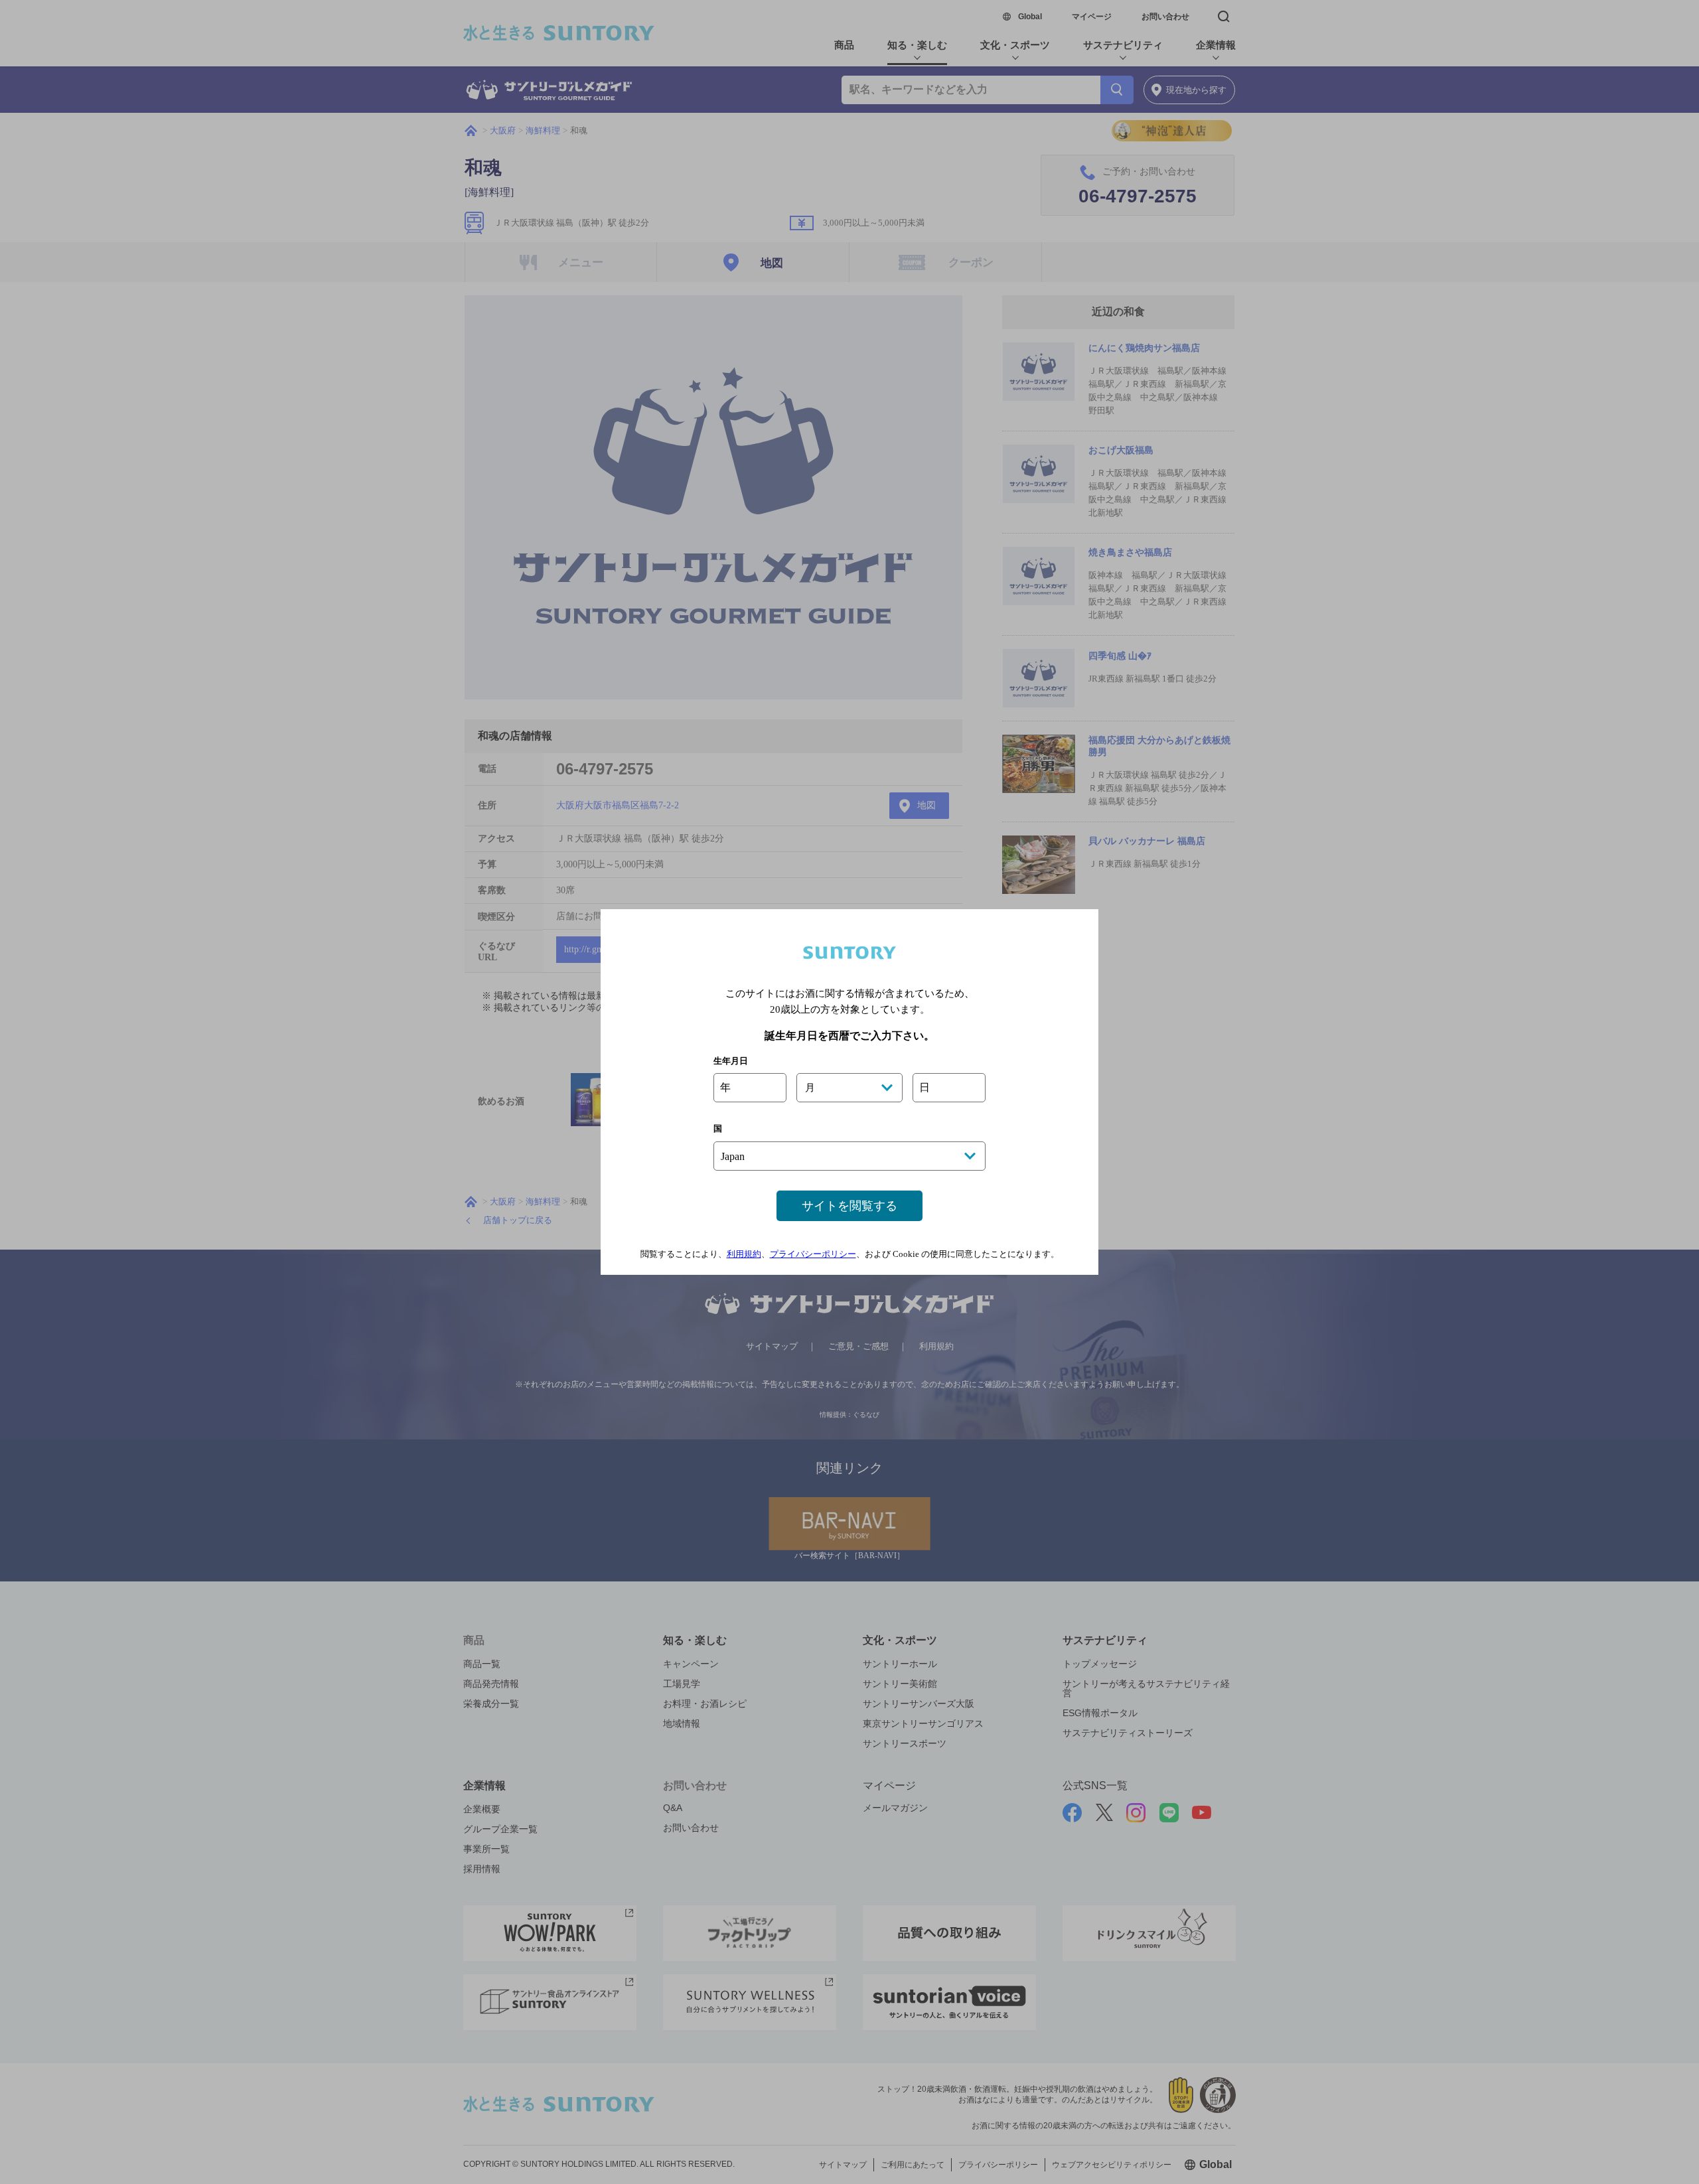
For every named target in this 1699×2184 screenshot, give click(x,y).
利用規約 (744, 1254)
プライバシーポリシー (813, 1254)
